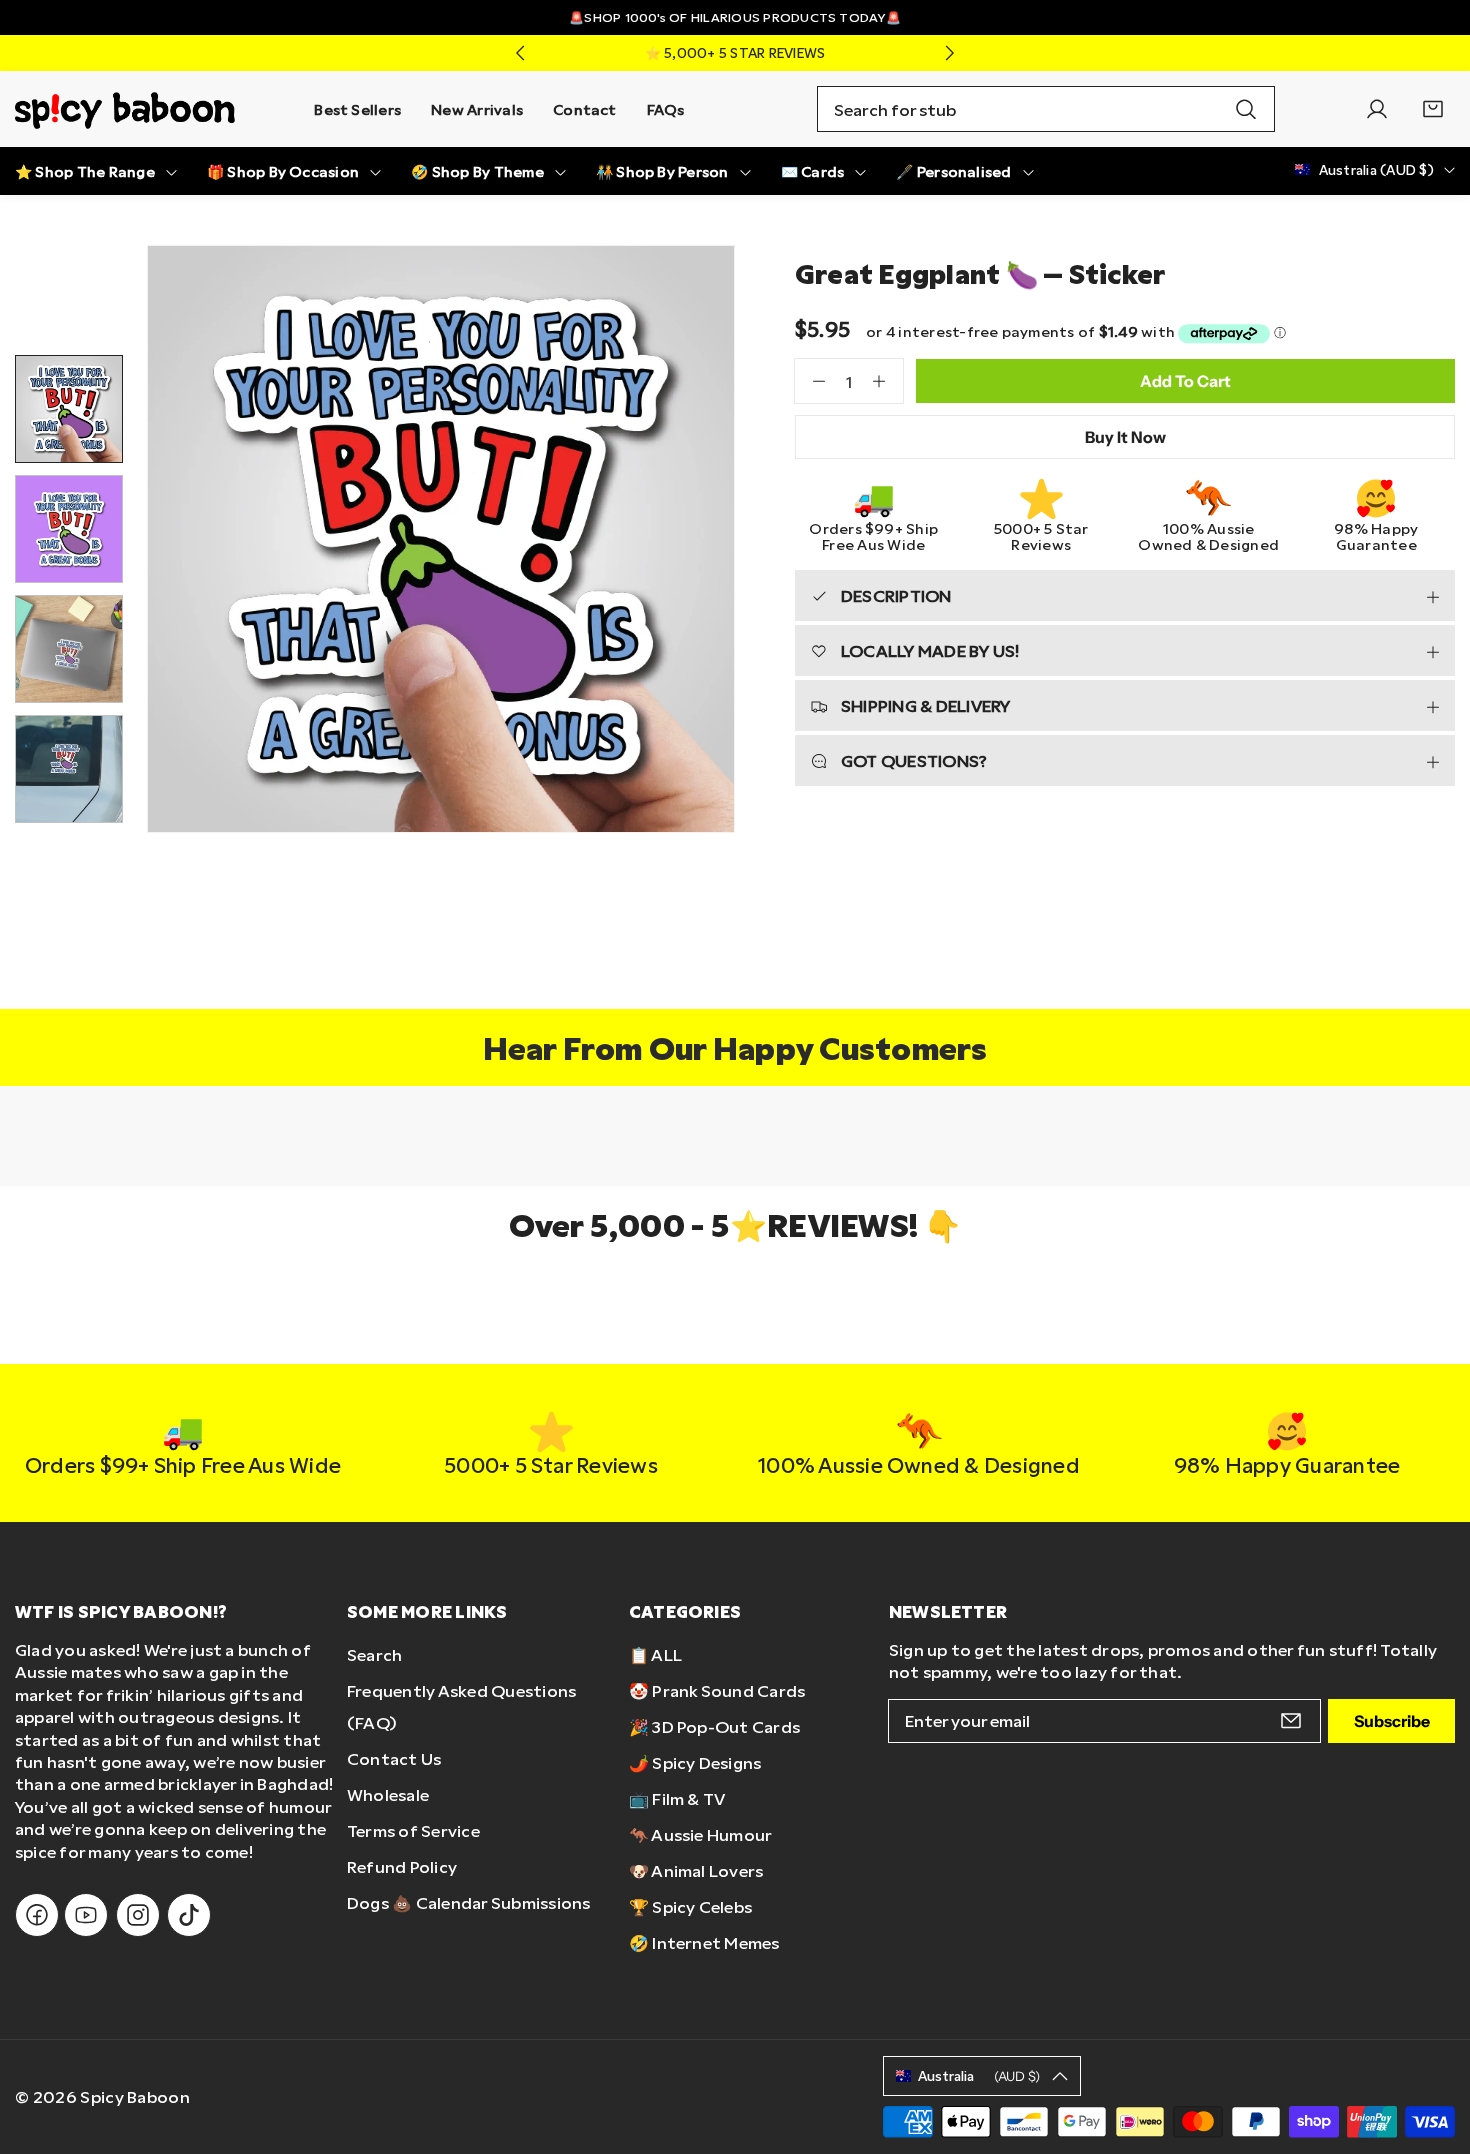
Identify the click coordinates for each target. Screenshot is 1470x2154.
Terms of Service (413, 1830)
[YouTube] (86, 1915)
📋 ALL (655, 1654)
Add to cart (1185, 381)
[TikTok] (189, 1915)
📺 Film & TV (677, 1798)
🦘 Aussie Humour (701, 1834)
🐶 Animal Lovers (696, 1870)
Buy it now (1125, 437)
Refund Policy (402, 1866)
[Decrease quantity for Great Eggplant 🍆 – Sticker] (810, 381)
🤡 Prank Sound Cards (717, 1690)
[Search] (1246, 109)
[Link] (125, 109)
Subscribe (1392, 1721)
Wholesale (388, 1794)
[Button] (520, 53)
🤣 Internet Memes (704, 1942)
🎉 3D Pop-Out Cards (714, 1726)
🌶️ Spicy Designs (695, 1762)
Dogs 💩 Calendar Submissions (468, 1902)
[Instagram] (138, 1915)
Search (374, 1654)
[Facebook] (37, 1915)
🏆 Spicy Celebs (690, 1906)
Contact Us (394, 1758)
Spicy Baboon (135, 2096)
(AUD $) (979, 2076)
